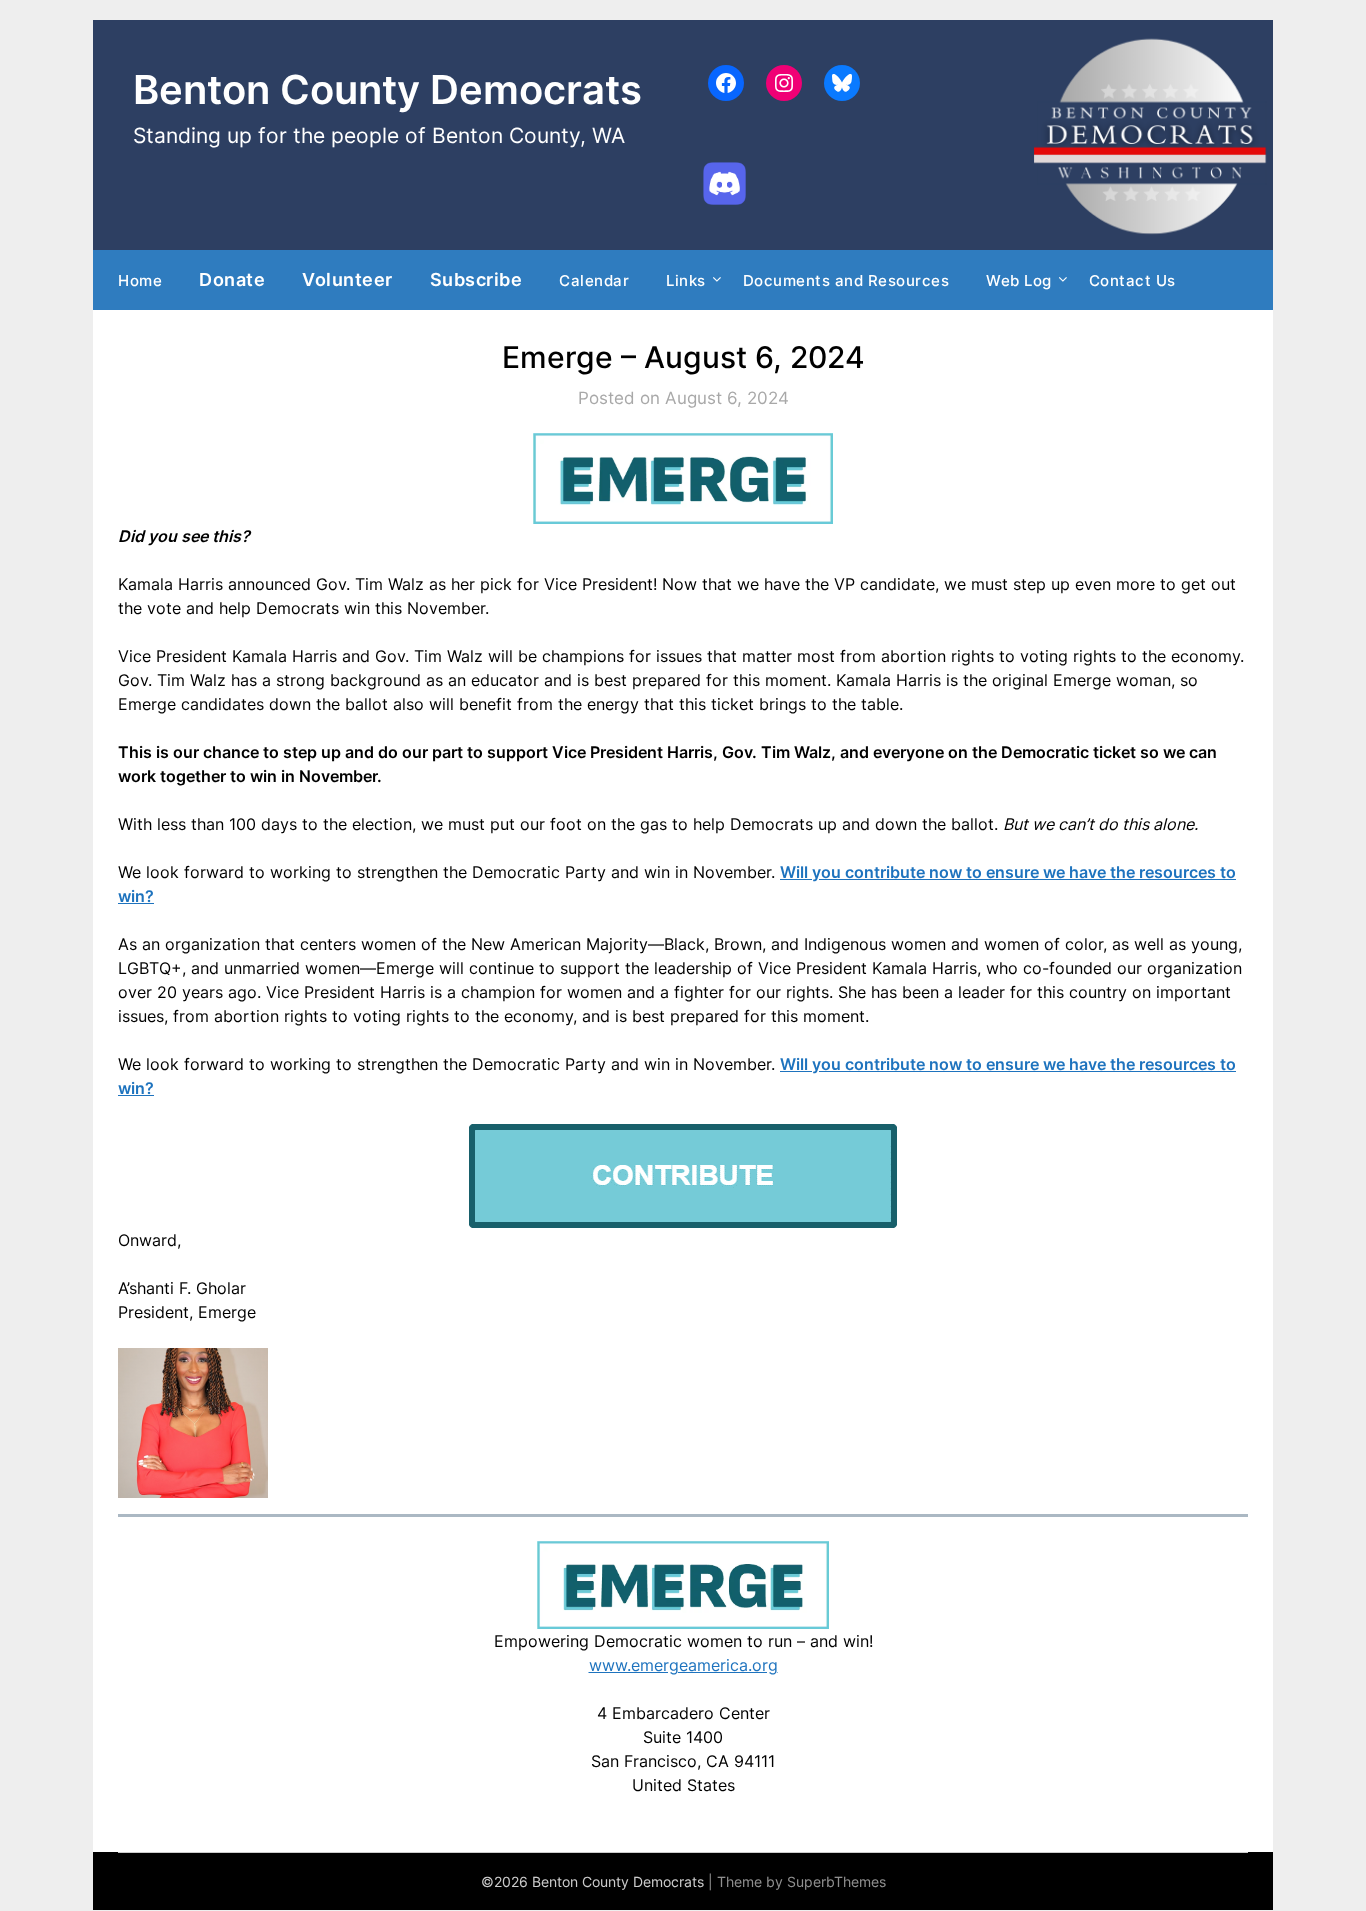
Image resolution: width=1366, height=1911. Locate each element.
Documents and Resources (846, 280)
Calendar (594, 280)
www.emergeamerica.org (683, 1665)
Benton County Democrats (387, 89)
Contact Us (1132, 280)
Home (140, 280)
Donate (232, 279)
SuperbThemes (836, 1881)
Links (686, 280)
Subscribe (476, 279)
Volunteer (347, 279)
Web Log (1019, 280)
